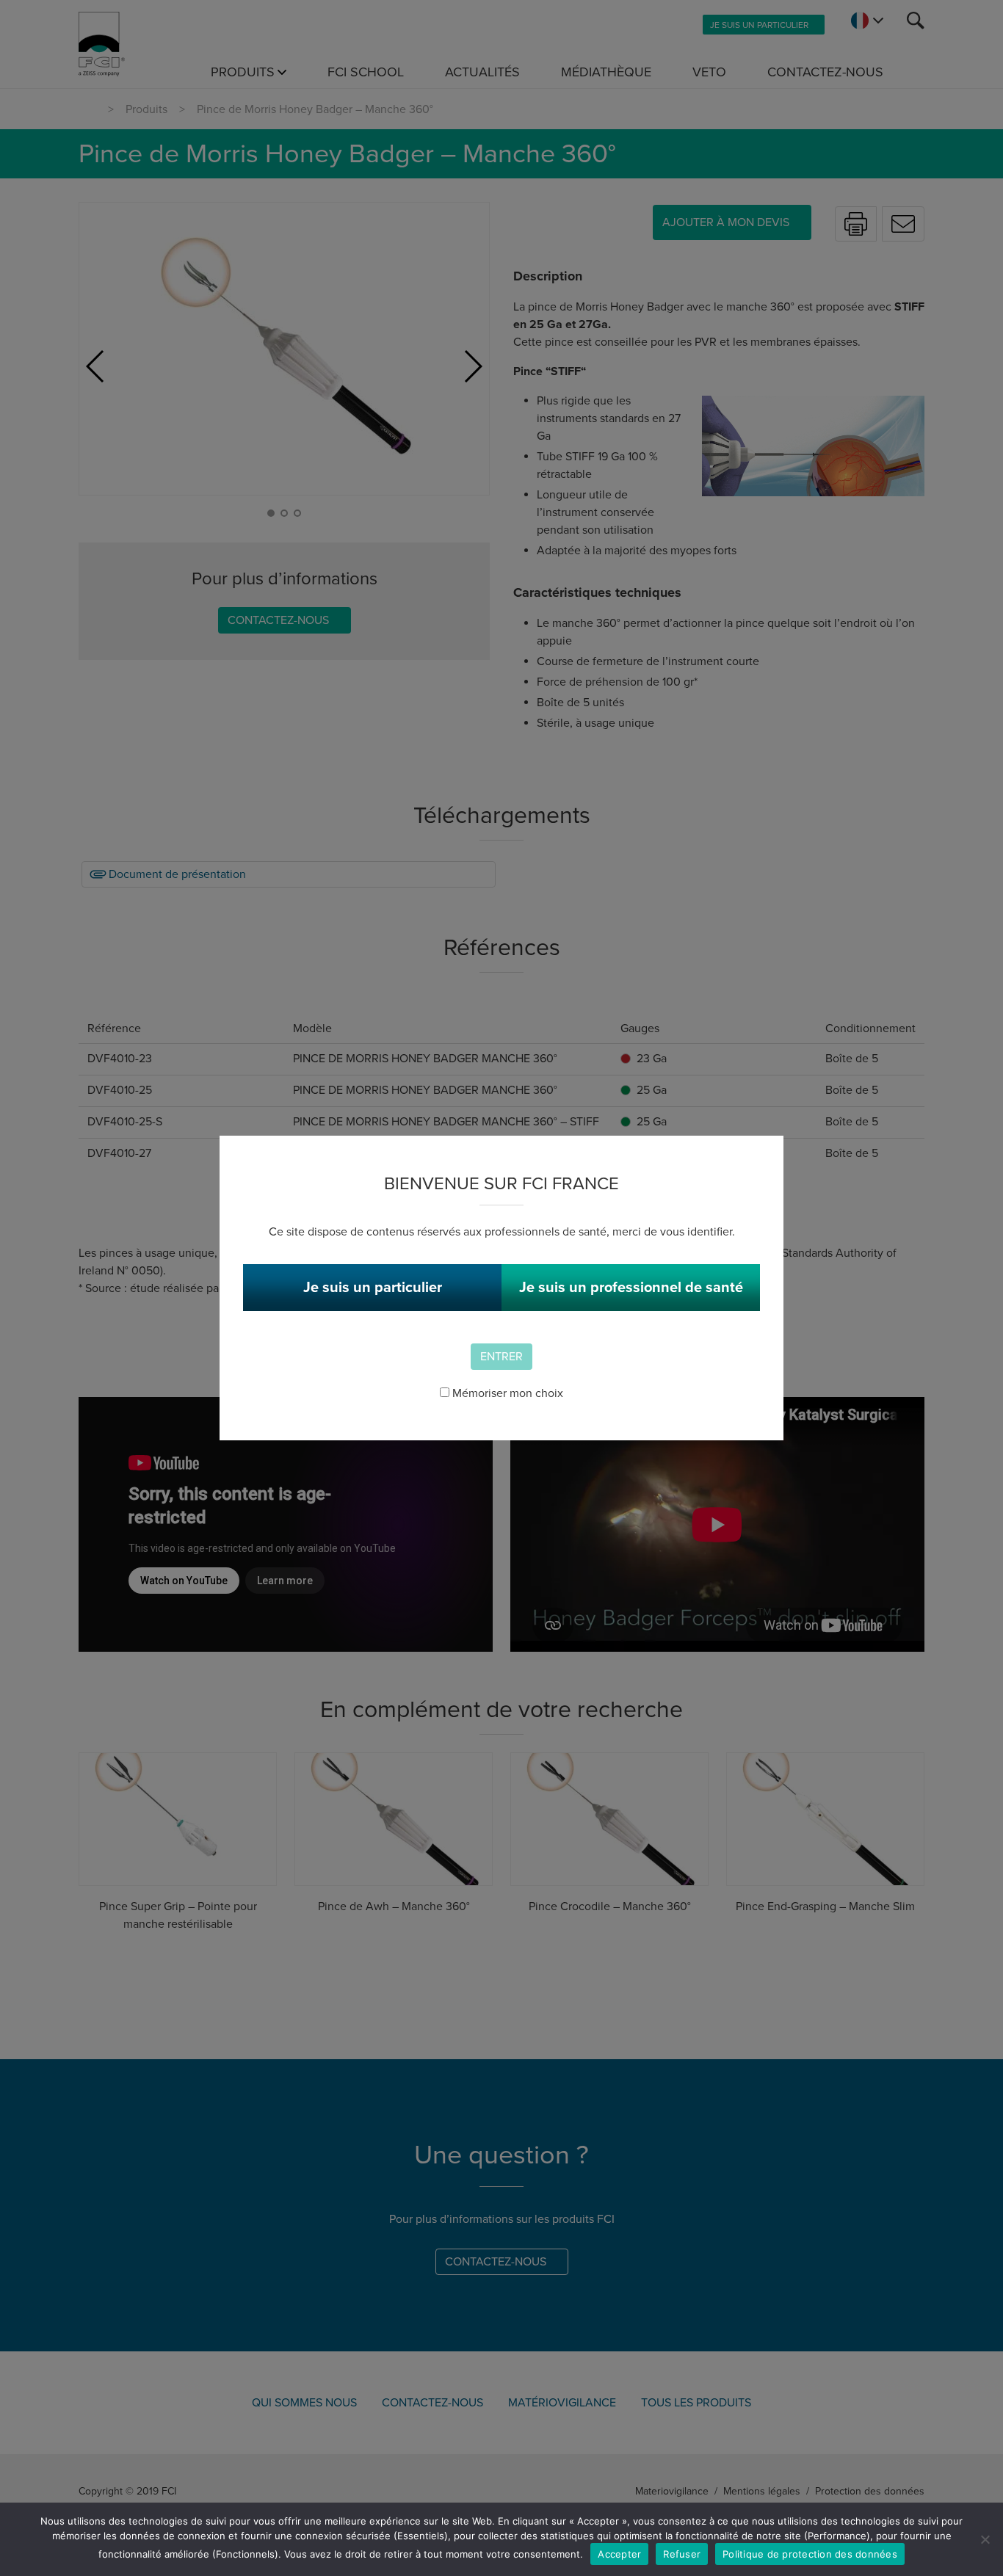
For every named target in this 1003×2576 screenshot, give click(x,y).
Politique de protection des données (810, 2554)
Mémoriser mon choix (506, 1393)
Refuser (682, 2554)
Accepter (619, 2554)
